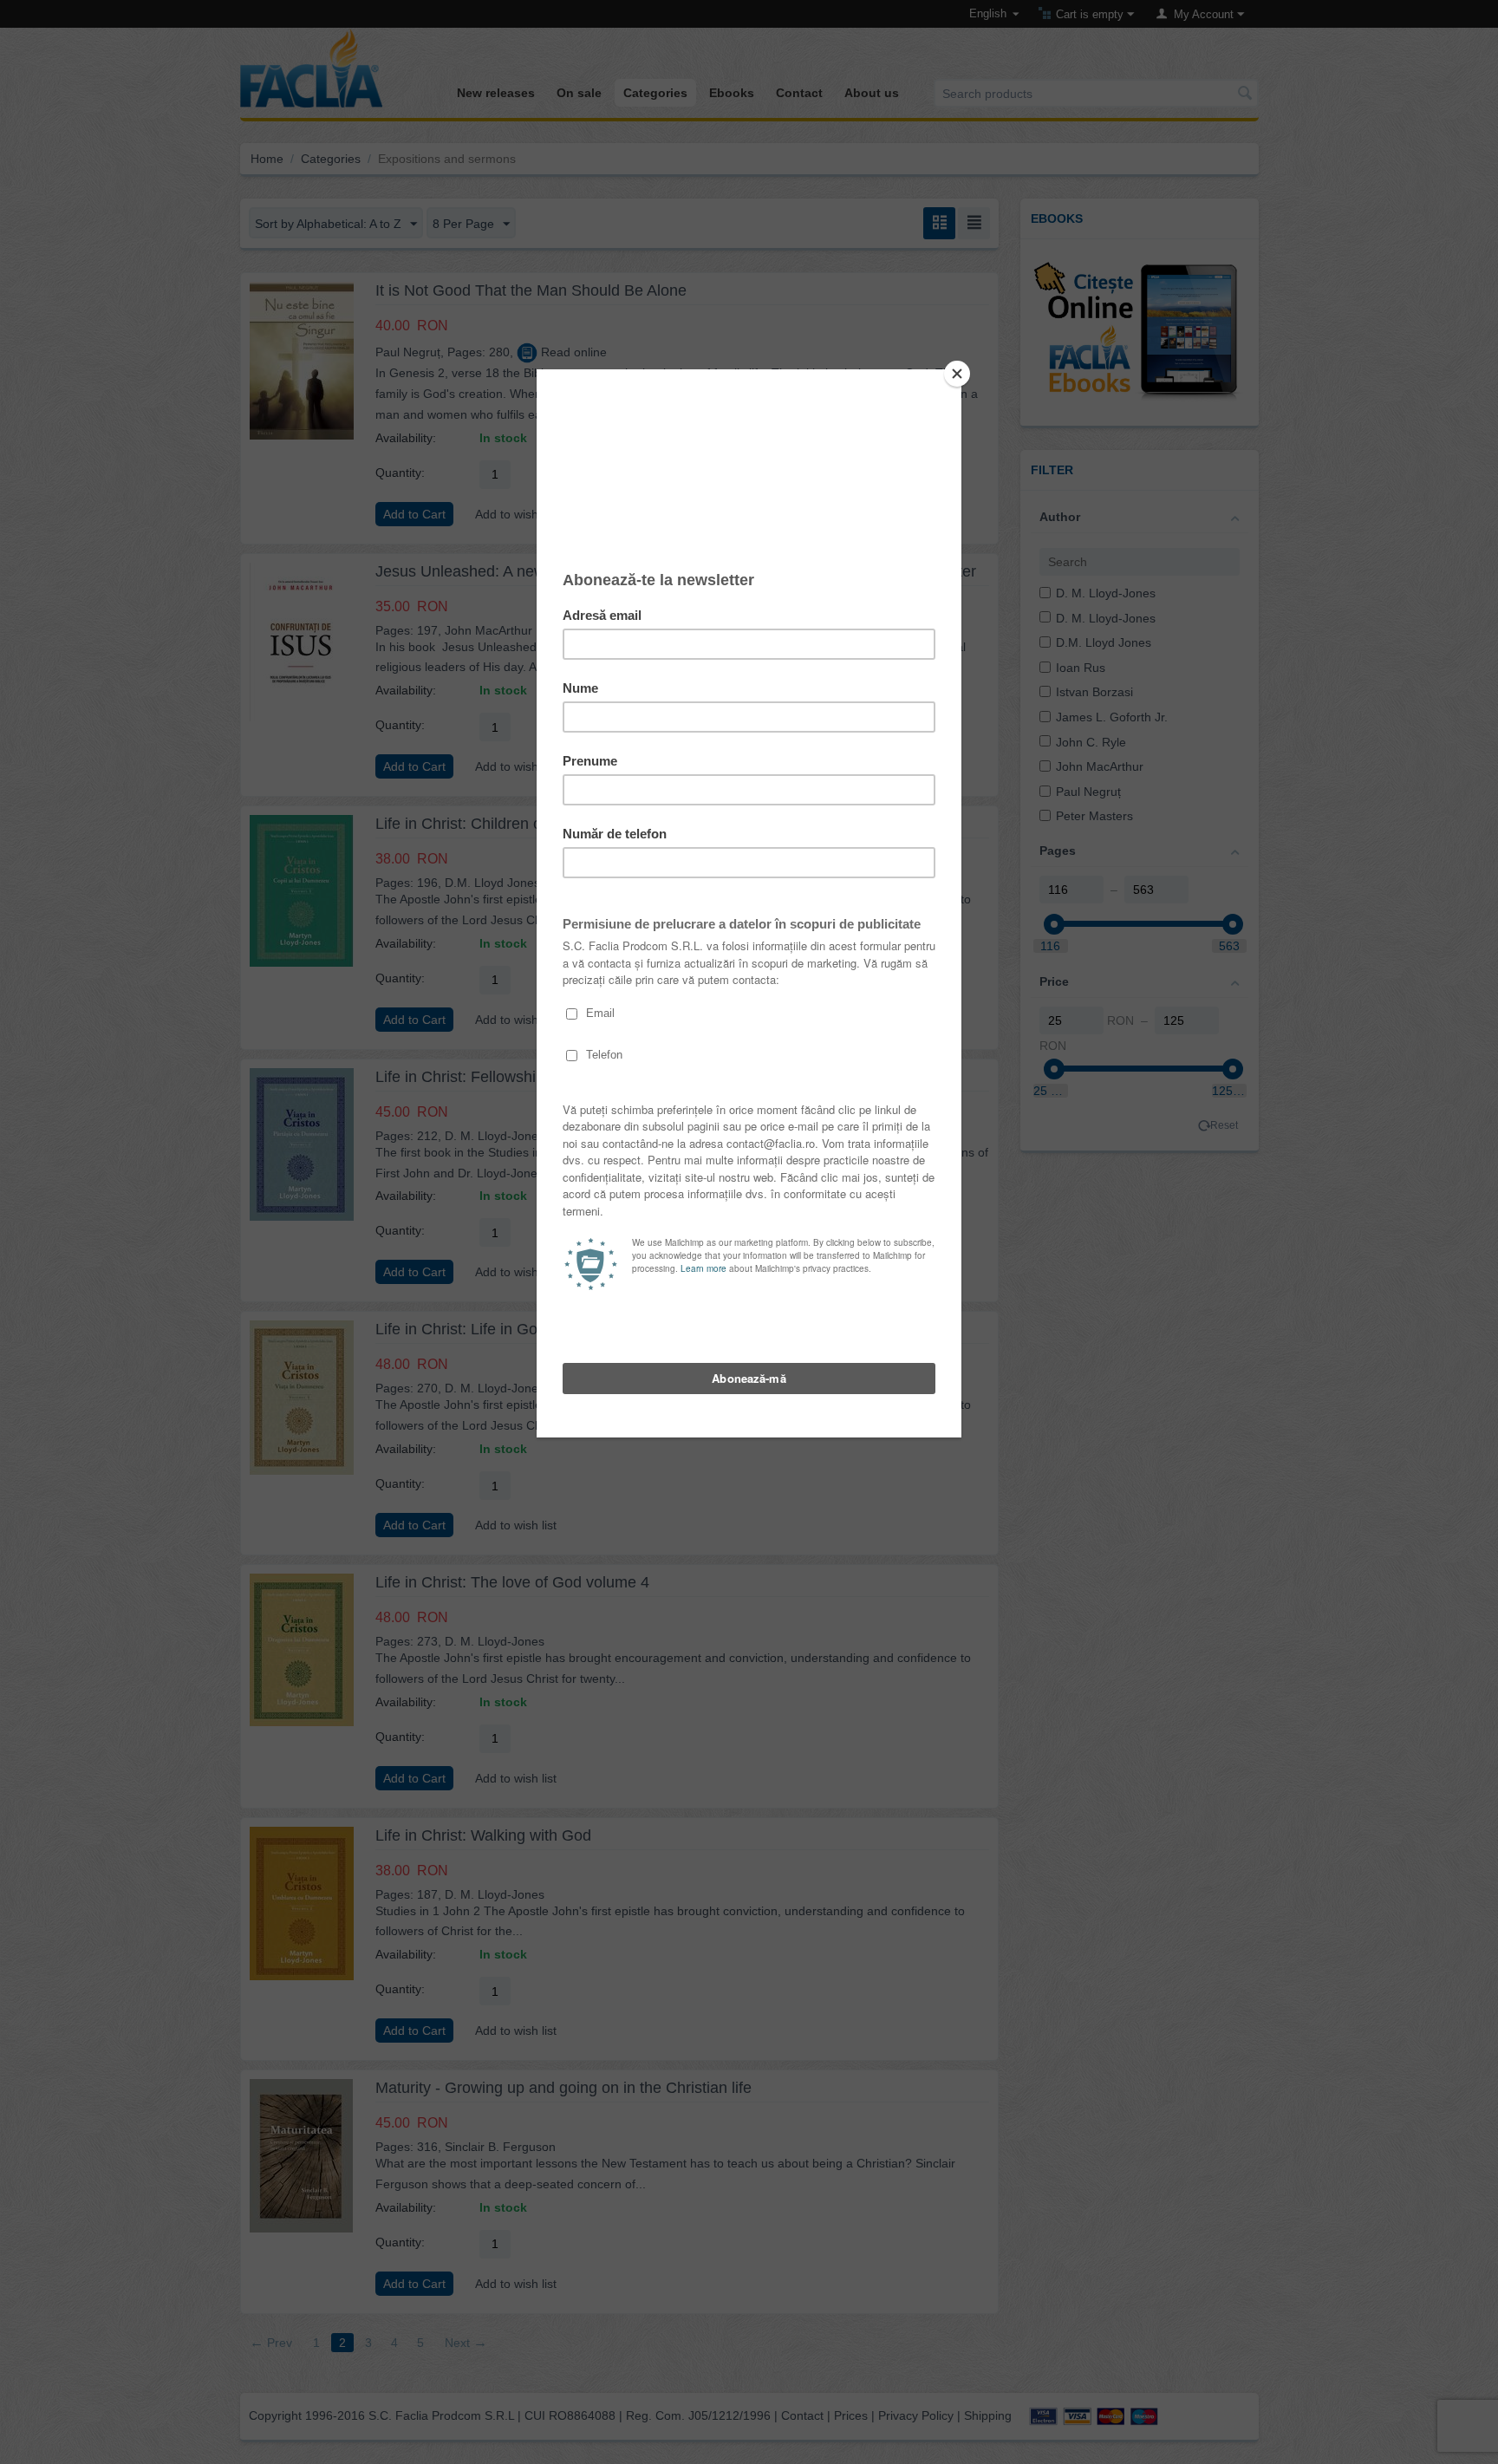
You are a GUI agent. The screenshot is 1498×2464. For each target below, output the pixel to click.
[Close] (957, 374)
